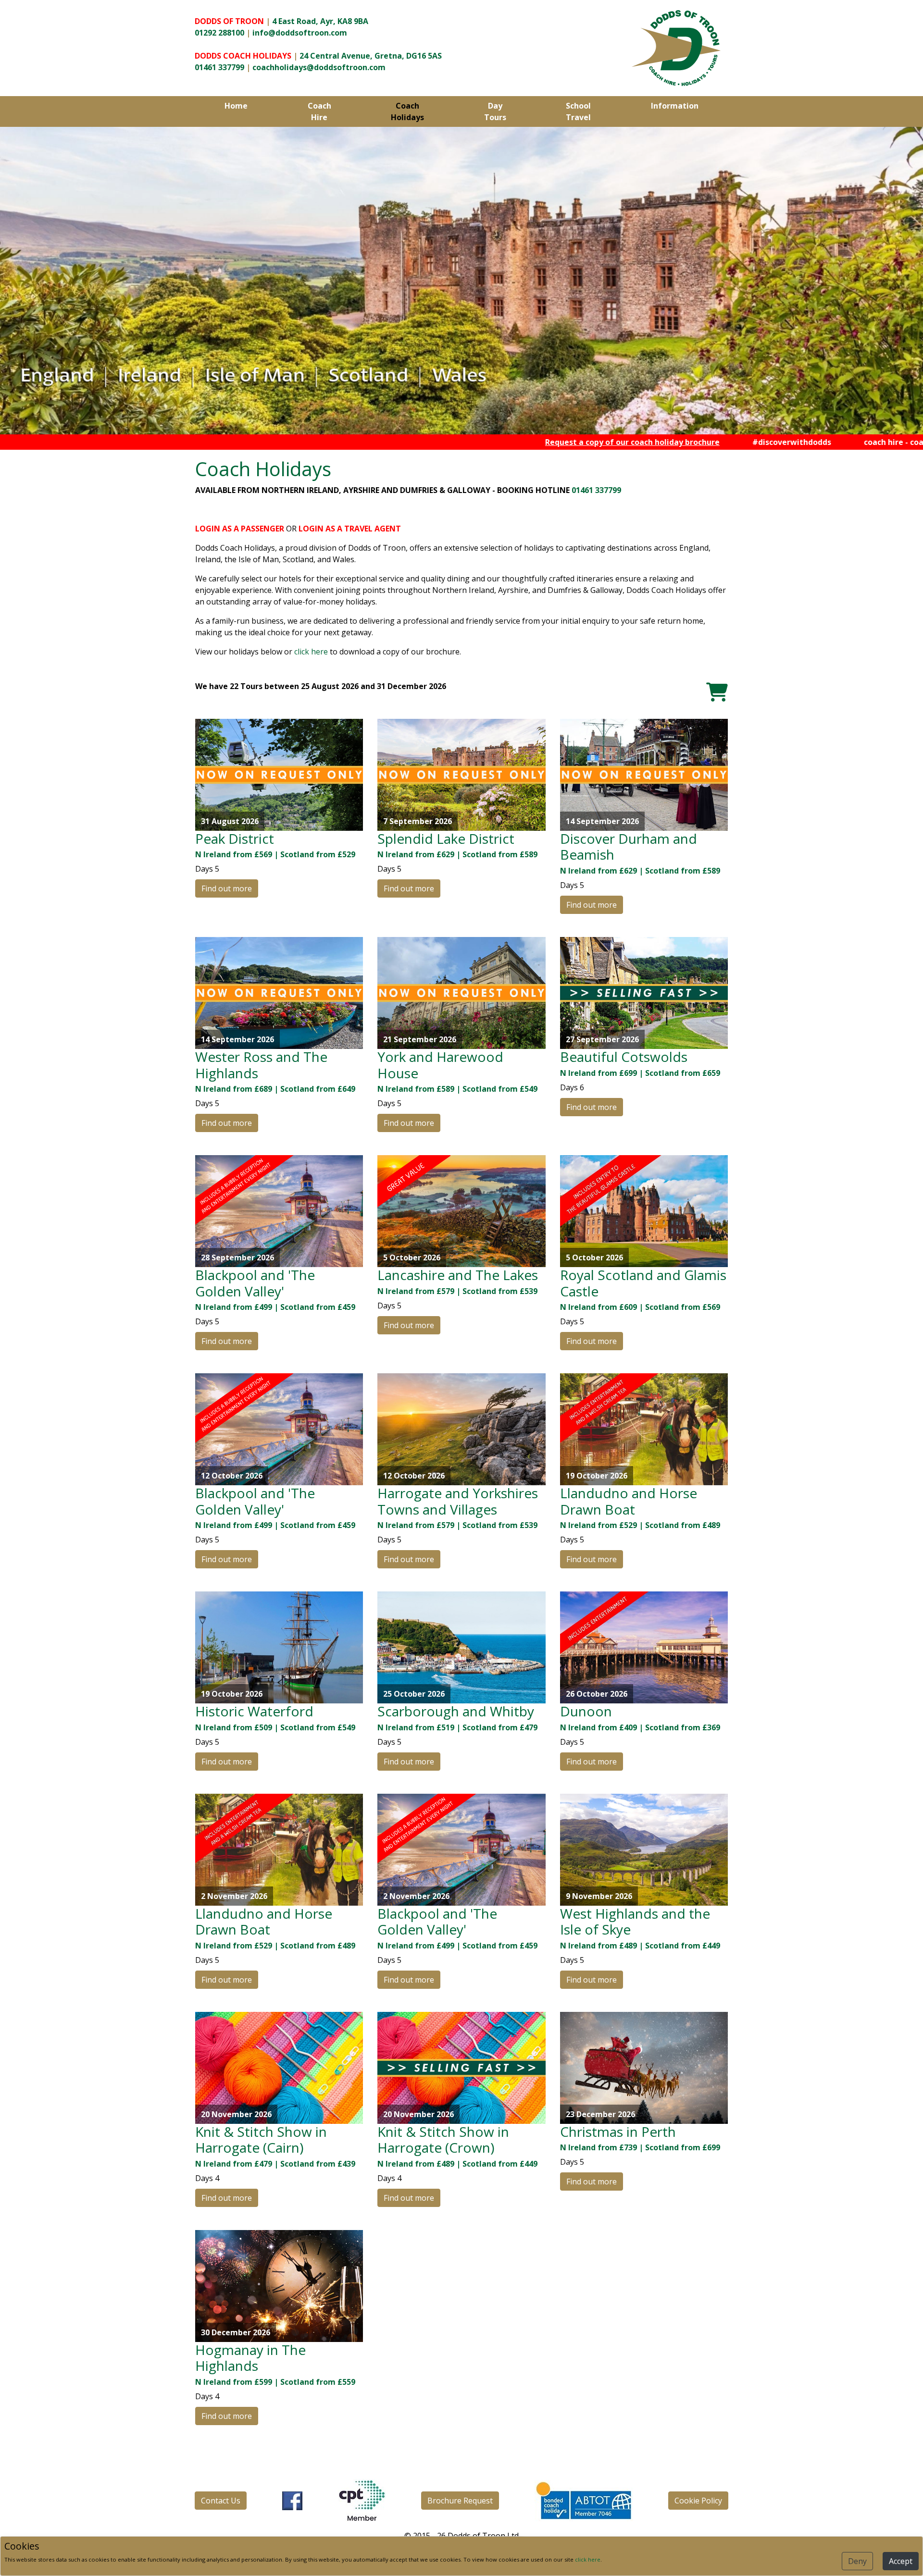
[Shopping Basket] (717, 692)
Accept (901, 2561)
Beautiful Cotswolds (624, 1057)
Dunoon (586, 1711)
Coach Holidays (407, 111)
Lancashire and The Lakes (458, 1275)
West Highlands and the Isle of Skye (635, 1922)
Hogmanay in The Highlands (250, 2358)
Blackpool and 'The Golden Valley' (255, 1283)
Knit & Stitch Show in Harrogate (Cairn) (261, 2140)
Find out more (227, 888)
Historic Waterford (254, 1711)
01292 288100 (219, 33)
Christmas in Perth (618, 2132)
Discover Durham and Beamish (629, 847)
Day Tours (495, 111)
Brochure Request (460, 2501)
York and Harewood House (440, 1065)
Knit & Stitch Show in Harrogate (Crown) (443, 2140)
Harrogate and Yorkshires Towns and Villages (458, 1501)
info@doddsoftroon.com (300, 33)
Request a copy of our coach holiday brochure (524, 442)
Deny (857, 2561)
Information (675, 106)
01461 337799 (219, 67)
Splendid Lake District (446, 838)
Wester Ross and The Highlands (261, 1065)
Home (236, 106)
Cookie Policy (698, 2501)
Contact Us (221, 2501)
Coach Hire (319, 111)
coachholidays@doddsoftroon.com (319, 67)
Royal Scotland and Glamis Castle (643, 1283)
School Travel (578, 111)
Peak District (235, 838)
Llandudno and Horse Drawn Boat (629, 1501)
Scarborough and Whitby (456, 1711)
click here (311, 652)
